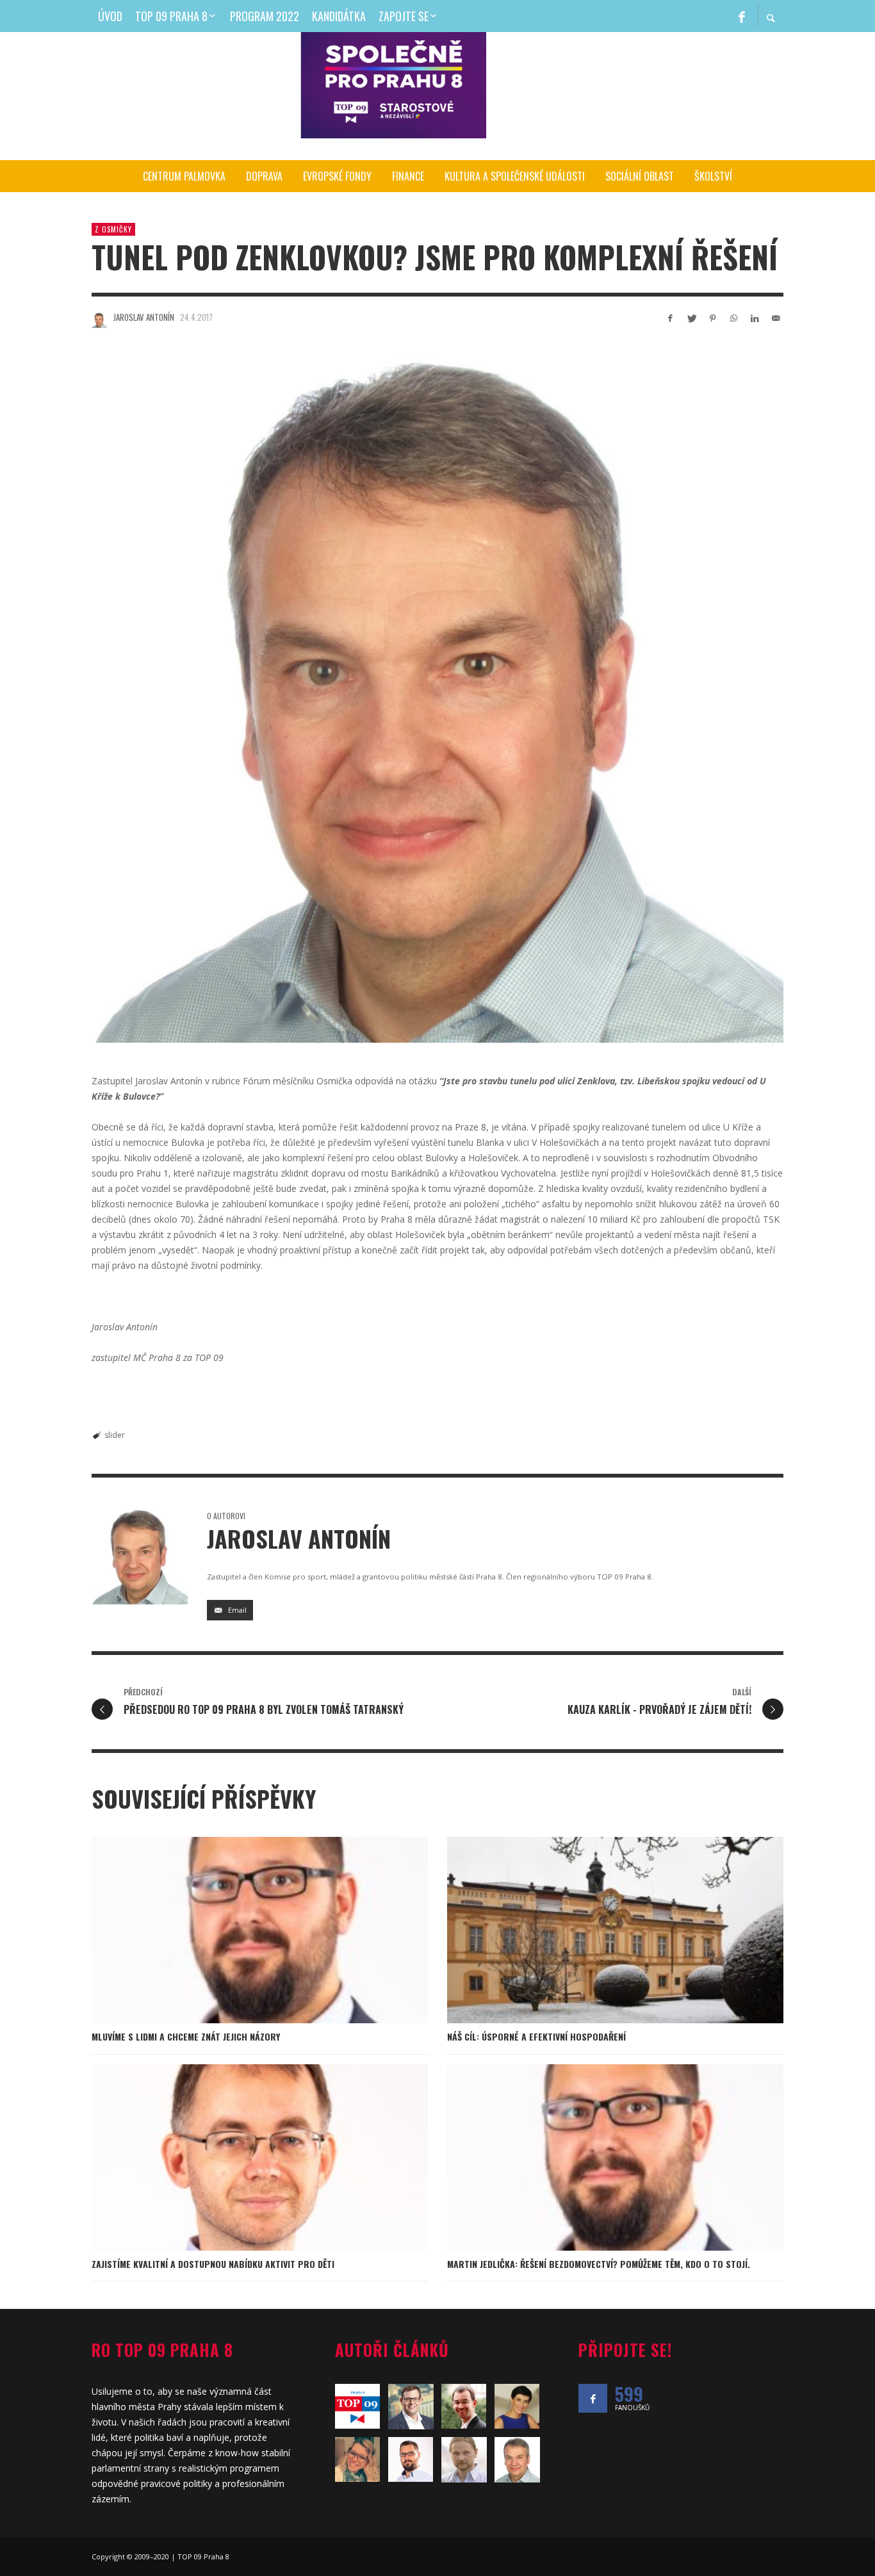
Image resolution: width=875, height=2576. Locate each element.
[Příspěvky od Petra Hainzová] (358, 2459)
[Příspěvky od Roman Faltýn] (464, 2460)
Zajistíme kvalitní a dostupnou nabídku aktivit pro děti (213, 2264)
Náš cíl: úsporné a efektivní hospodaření (536, 2036)
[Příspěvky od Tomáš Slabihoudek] (411, 2407)
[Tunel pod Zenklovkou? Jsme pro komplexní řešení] (437, 697)
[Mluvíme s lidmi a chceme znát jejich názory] (240, 1930)
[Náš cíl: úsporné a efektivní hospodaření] (595, 1930)
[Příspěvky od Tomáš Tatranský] (464, 2406)
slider (115, 1435)
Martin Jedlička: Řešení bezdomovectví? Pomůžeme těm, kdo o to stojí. (599, 2264)
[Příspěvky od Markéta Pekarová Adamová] (517, 2406)
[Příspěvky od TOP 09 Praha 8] (358, 2406)
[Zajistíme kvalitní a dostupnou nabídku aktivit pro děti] (240, 2157)
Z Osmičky (113, 229)
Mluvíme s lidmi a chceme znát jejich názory (186, 2036)
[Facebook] (742, 16)
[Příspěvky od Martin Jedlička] (411, 2459)
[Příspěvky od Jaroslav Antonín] (99, 320)
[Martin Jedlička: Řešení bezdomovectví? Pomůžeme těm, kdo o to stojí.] (595, 2157)
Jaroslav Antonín (144, 317)
